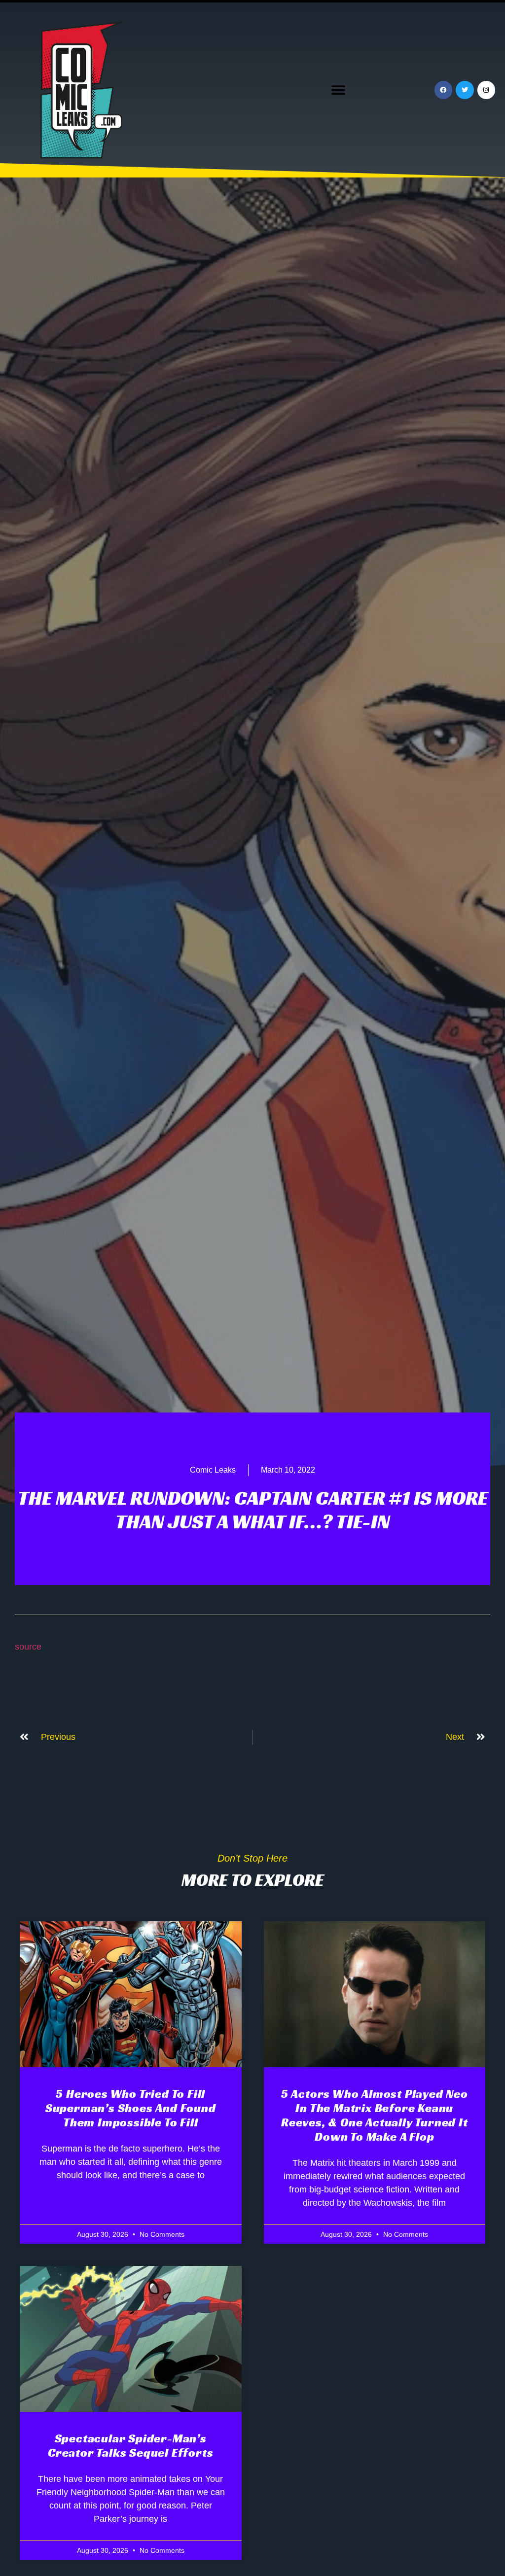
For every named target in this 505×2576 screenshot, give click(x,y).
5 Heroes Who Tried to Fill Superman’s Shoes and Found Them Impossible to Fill (131, 2108)
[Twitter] (465, 90)
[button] (339, 90)
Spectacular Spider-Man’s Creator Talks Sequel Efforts (130, 2446)
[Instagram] (486, 90)
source (28, 1647)
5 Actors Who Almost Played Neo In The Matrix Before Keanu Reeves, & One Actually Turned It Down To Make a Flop (375, 2115)
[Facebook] (443, 90)
